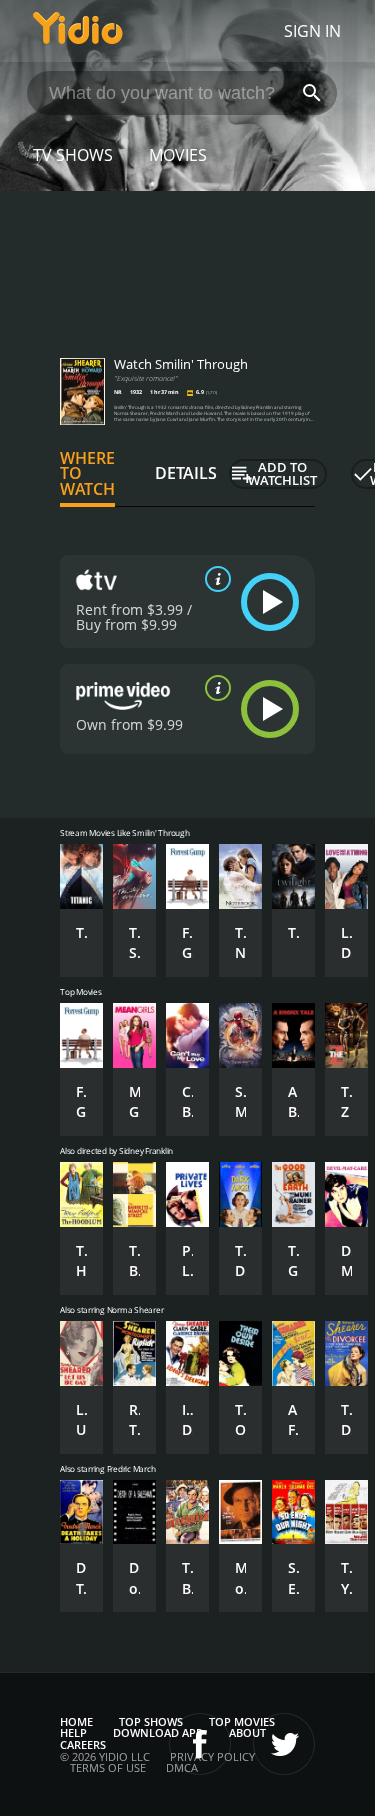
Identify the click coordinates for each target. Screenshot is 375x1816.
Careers (83, 1744)
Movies (178, 155)
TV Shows (73, 155)
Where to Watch (87, 474)
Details (186, 473)
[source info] (214, 579)
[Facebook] (200, 1744)
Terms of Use (108, 1767)
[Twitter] (284, 1744)
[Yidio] (78, 31)
